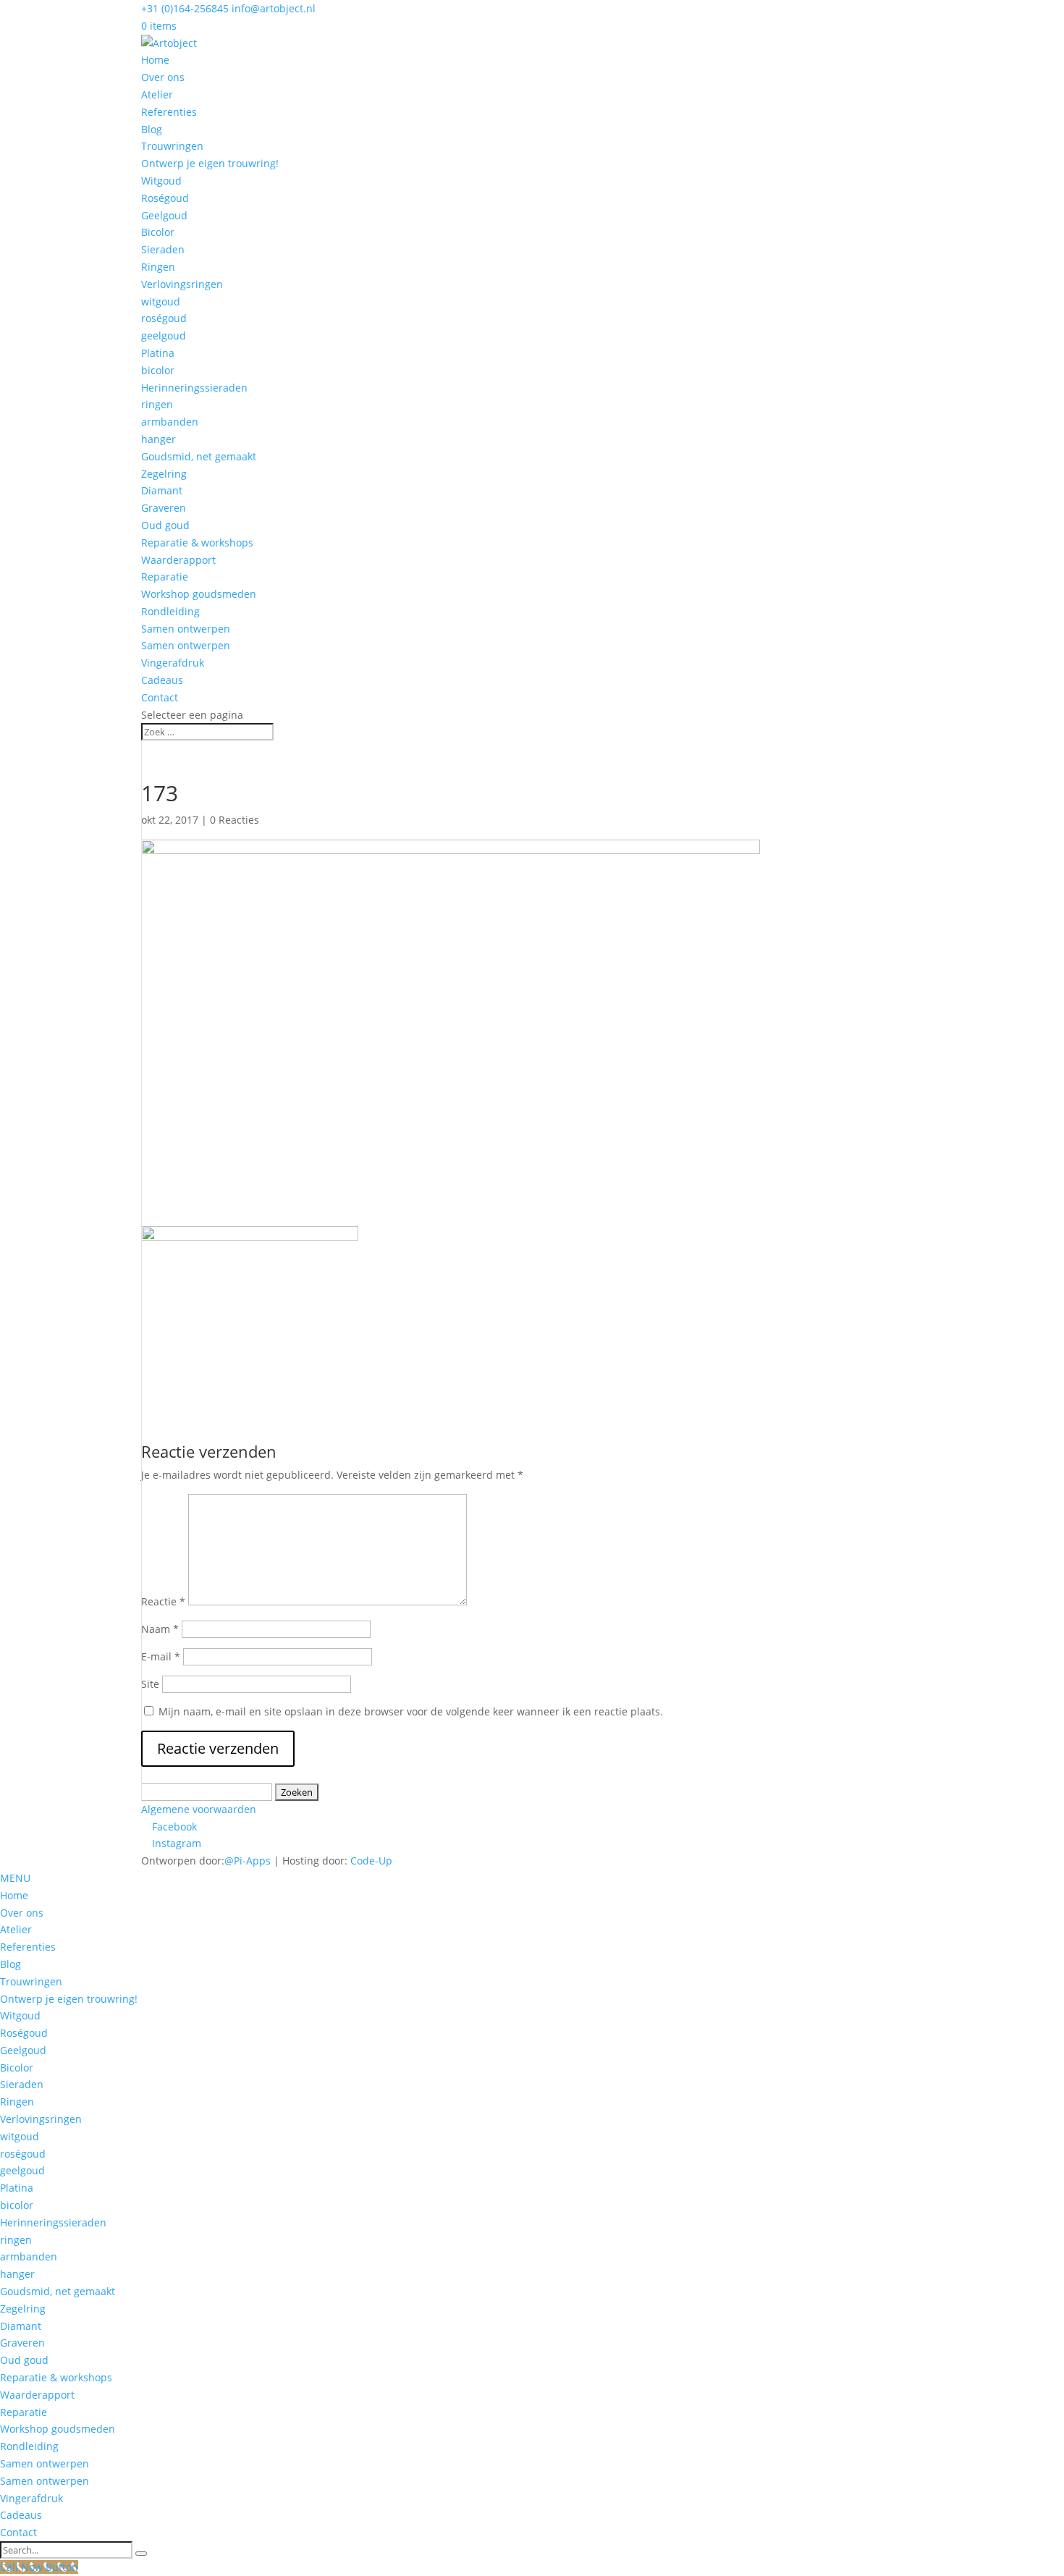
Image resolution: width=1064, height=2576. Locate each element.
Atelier (157, 94)
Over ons (163, 77)
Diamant (162, 490)
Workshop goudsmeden (199, 594)
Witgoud (161, 181)
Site (150, 1684)
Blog (152, 129)
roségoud (164, 318)
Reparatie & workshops (197, 542)
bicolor (158, 370)
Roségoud (165, 198)
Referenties (169, 112)
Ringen (158, 267)
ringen (157, 404)
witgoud (161, 301)
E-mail (161, 1656)
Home (155, 60)
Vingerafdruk (173, 663)
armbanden (170, 422)
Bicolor (158, 232)
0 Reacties (235, 820)
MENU (15, 1878)
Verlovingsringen (182, 284)
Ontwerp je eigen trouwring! (210, 163)
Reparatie (165, 577)
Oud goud (165, 525)
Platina (158, 353)
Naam (160, 1629)
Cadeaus (162, 680)
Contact (160, 697)
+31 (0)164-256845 (185, 8)
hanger (159, 439)
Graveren (164, 508)
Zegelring (164, 474)
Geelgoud (164, 215)
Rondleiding (170, 611)
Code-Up (371, 1861)
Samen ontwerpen (186, 629)
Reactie (163, 1601)
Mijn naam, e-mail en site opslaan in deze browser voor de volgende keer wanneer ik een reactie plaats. (411, 1711)
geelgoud (164, 335)
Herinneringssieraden (194, 388)
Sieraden (163, 249)
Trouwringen (172, 146)
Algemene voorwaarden (199, 1809)
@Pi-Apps (248, 1861)
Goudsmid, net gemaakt (199, 456)
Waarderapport (178, 560)
